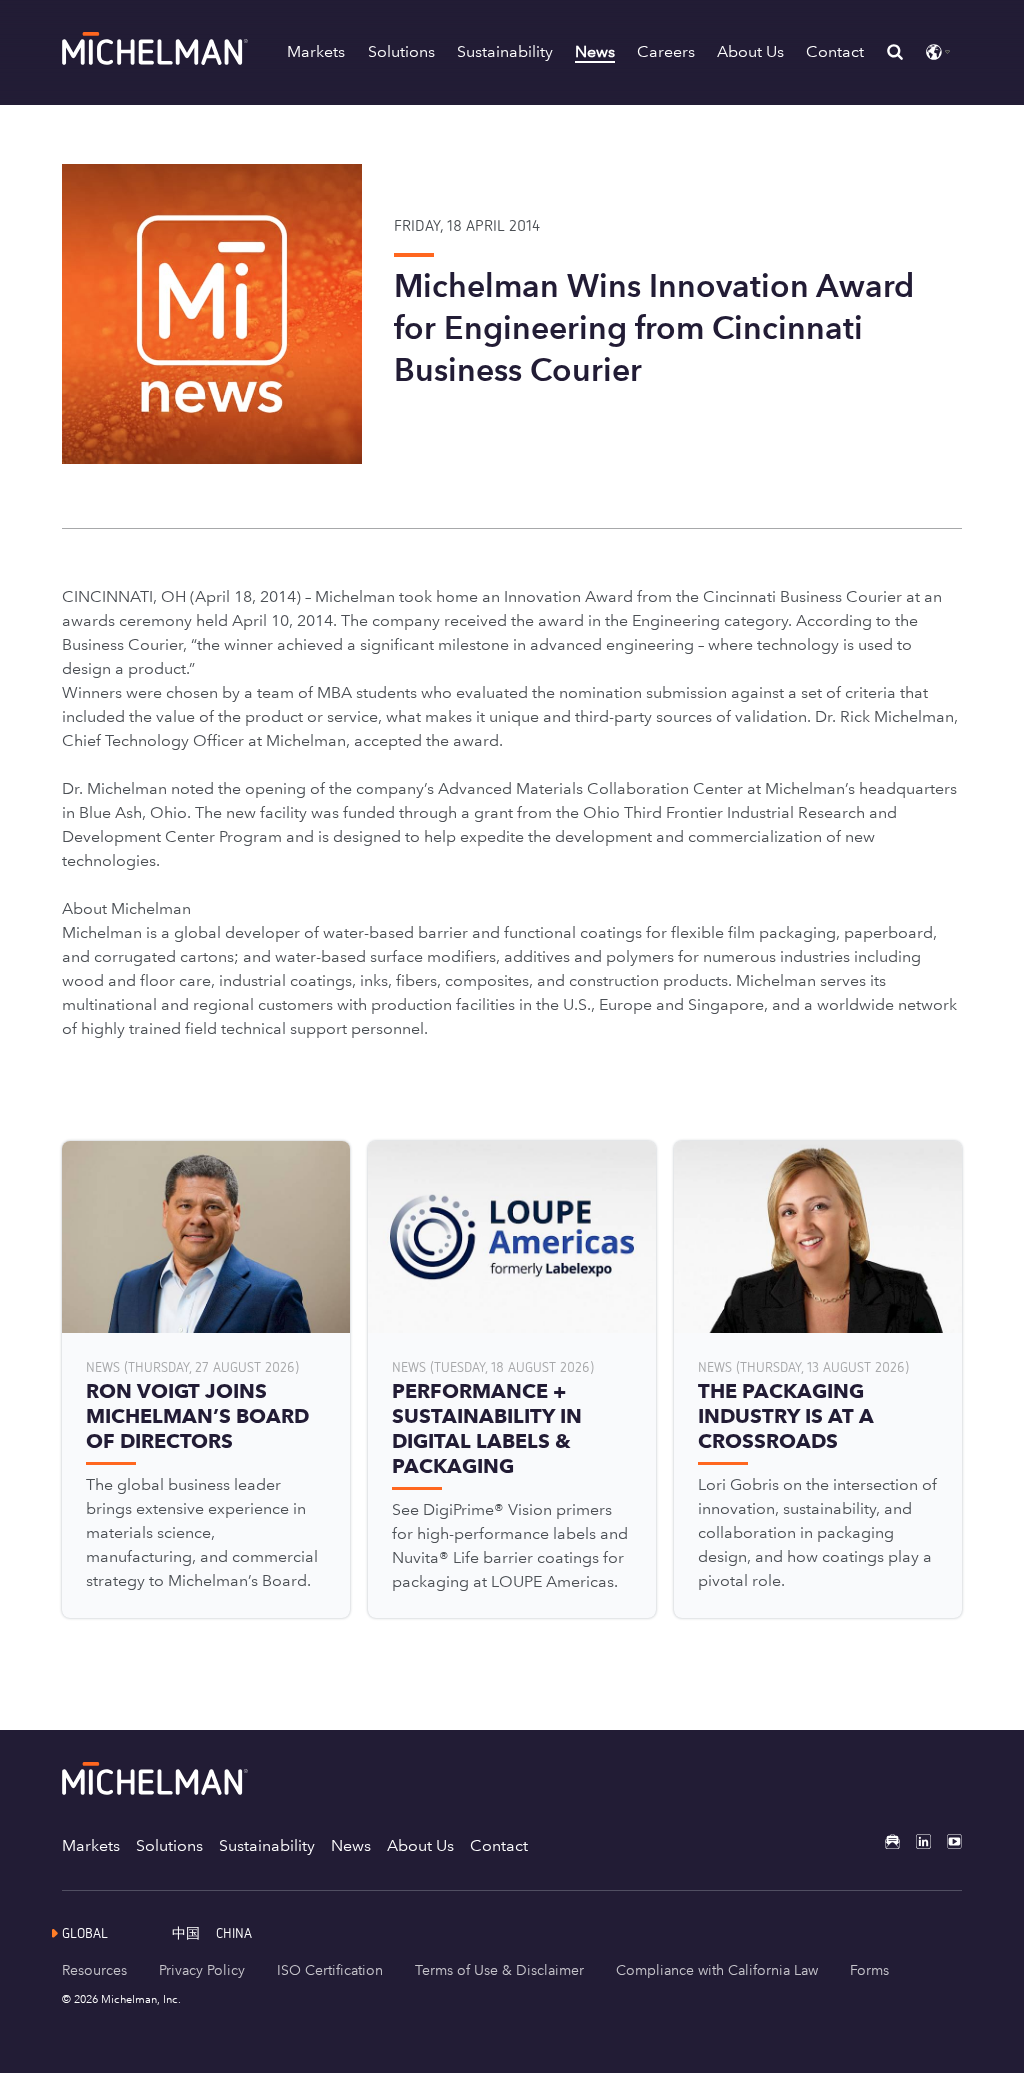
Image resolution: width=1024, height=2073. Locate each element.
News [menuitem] (351, 1845)
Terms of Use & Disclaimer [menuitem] (499, 1970)
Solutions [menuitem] (169, 1845)
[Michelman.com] (157, 59)
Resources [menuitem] (94, 1970)
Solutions (401, 51)
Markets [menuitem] (91, 1845)
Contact (835, 51)
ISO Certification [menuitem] (330, 1970)
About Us (750, 51)
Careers (666, 51)
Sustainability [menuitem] (267, 1845)
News (595, 51)
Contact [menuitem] (499, 1845)
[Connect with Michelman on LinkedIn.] (915, 1841)
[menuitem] (194, 1932)
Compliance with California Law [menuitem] (717, 1970)
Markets (316, 51)
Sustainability (505, 51)
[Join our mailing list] (884, 1841)
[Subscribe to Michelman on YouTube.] (946, 1841)
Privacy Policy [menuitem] (202, 1970)
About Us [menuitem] (420, 1845)
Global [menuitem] (85, 1932)
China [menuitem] (234, 1932)
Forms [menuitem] (869, 1970)
